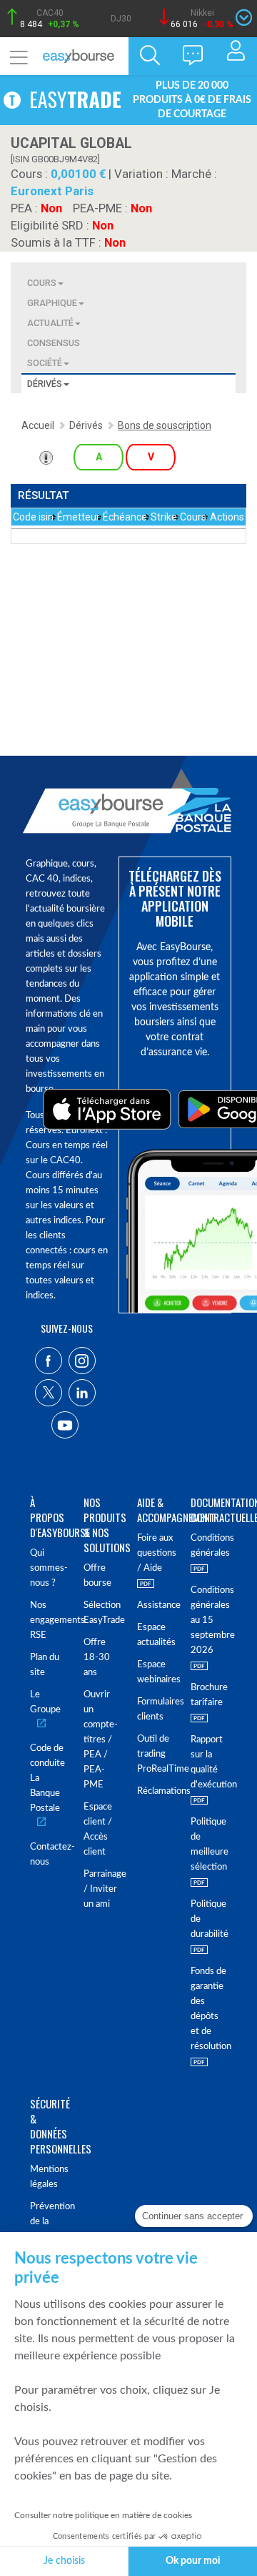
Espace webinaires (155, 1672)
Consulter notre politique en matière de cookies (103, 2515)
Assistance (155, 1605)
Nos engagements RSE (48, 1620)
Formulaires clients (155, 1709)
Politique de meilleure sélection (209, 1845)
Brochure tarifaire (209, 1695)
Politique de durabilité (209, 1919)
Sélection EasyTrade (102, 1613)
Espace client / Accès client (98, 1830)
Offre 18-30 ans (97, 1658)
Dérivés (45, 384)
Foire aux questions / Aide (155, 1553)
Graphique (52, 303)
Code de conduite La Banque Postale (47, 1778)
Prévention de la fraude (48, 2222)
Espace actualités (155, 1635)
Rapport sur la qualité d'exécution (209, 1762)
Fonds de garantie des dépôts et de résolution (209, 2009)
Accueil (38, 425)
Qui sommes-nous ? (48, 1568)
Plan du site (45, 1665)
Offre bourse (97, 1576)
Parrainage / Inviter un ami (102, 1889)
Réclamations (155, 1791)
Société (45, 363)
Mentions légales (48, 2177)
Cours (42, 283)
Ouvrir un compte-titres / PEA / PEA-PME (101, 1740)
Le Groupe (45, 1702)
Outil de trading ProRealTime (155, 1754)
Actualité (50, 323)
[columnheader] (34, 517)
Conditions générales (209, 1546)
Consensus (54, 343)
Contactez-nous (48, 1855)
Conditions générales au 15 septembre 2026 (209, 1620)
